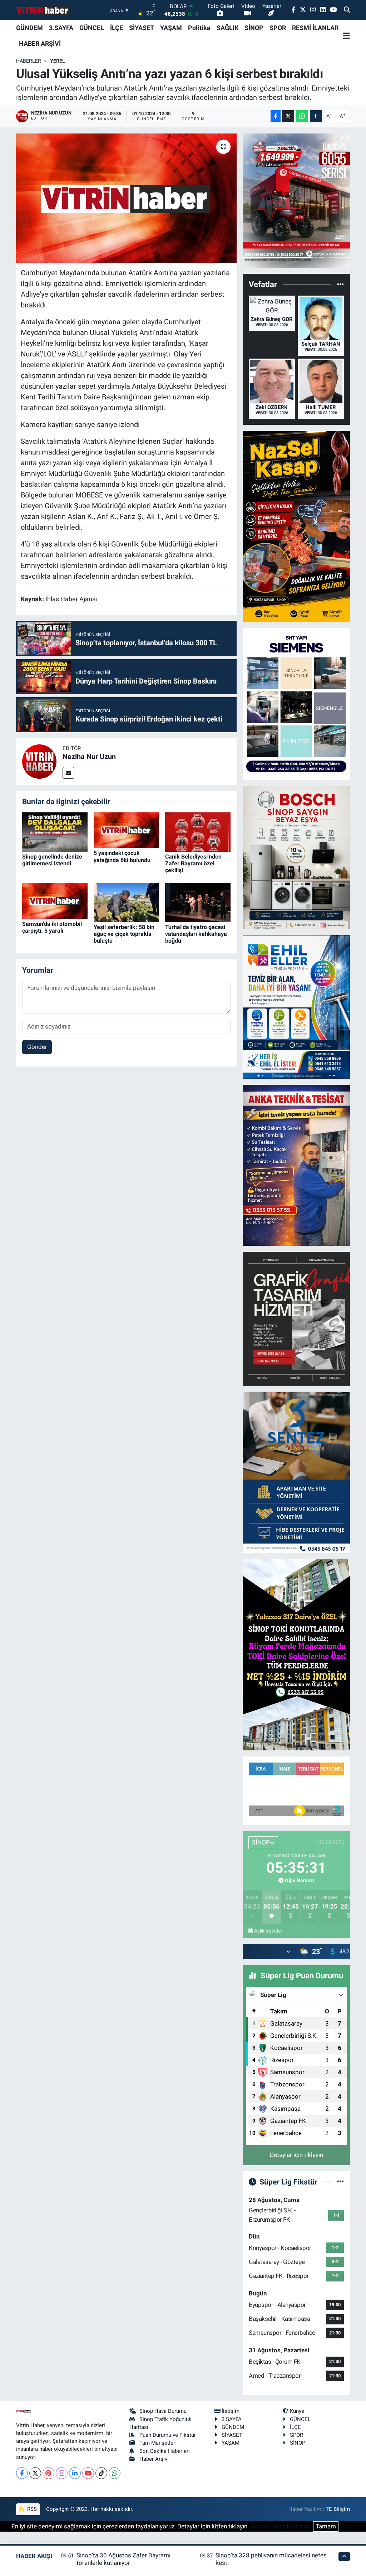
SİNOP (254, 28)
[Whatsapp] (115, 2473)
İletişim (231, 2411)
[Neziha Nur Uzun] (39, 761)
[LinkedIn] (75, 2473)
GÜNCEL (92, 28)
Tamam (326, 2526)
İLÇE (117, 28)
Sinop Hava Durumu (163, 2411)
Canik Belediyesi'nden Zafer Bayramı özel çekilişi (193, 863)
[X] (35, 2473)
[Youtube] (88, 2473)
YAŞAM (171, 28)
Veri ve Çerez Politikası (281, 2526)
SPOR (278, 28)
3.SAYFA (61, 28)
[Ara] (347, 10)
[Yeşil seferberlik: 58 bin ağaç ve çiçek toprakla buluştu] (126, 902)
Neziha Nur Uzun (89, 757)
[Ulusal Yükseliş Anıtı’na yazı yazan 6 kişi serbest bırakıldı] (126, 198)
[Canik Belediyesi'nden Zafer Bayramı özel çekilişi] (198, 831)
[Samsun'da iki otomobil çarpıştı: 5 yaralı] (55, 900)
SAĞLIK (227, 28)
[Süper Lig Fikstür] (340, 2182)
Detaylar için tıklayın (296, 2155)
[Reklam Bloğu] (296, 200)
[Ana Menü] (346, 36)
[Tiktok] (101, 2473)
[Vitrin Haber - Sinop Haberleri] (43, 10)
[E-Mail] (68, 773)
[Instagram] (62, 2473)
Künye (297, 2411)
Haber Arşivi (154, 2459)
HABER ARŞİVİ (40, 43)
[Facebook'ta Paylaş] (276, 116)
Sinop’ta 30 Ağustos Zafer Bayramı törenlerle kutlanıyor (123, 2559)
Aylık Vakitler (268, 1931)
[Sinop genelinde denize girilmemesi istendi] (55, 831)
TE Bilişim (338, 2509)
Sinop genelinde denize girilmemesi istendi (52, 860)
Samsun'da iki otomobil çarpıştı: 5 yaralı (52, 927)
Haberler (29, 61)
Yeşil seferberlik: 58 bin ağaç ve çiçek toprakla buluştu (124, 934)
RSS (31, 2509)
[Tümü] (340, 285)
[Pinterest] (48, 2473)
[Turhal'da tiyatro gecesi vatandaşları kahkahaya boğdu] (198, 902)
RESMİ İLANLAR (315, 28)
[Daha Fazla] (316, 116)
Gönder (37, 1047)
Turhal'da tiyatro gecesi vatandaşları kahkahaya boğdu (196, 934)
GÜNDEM (29, 28)
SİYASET (142, 28)
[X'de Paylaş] (288, 116)
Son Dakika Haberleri (165, 2451)
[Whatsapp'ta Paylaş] (302, 116)
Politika (199, 28)
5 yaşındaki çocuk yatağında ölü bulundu (122, 856)
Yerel (58, 61)
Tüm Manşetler (157, 2443)
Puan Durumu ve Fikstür (168, 2435)
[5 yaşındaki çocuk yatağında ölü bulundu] (126, 830)
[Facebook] (22, 2473)
